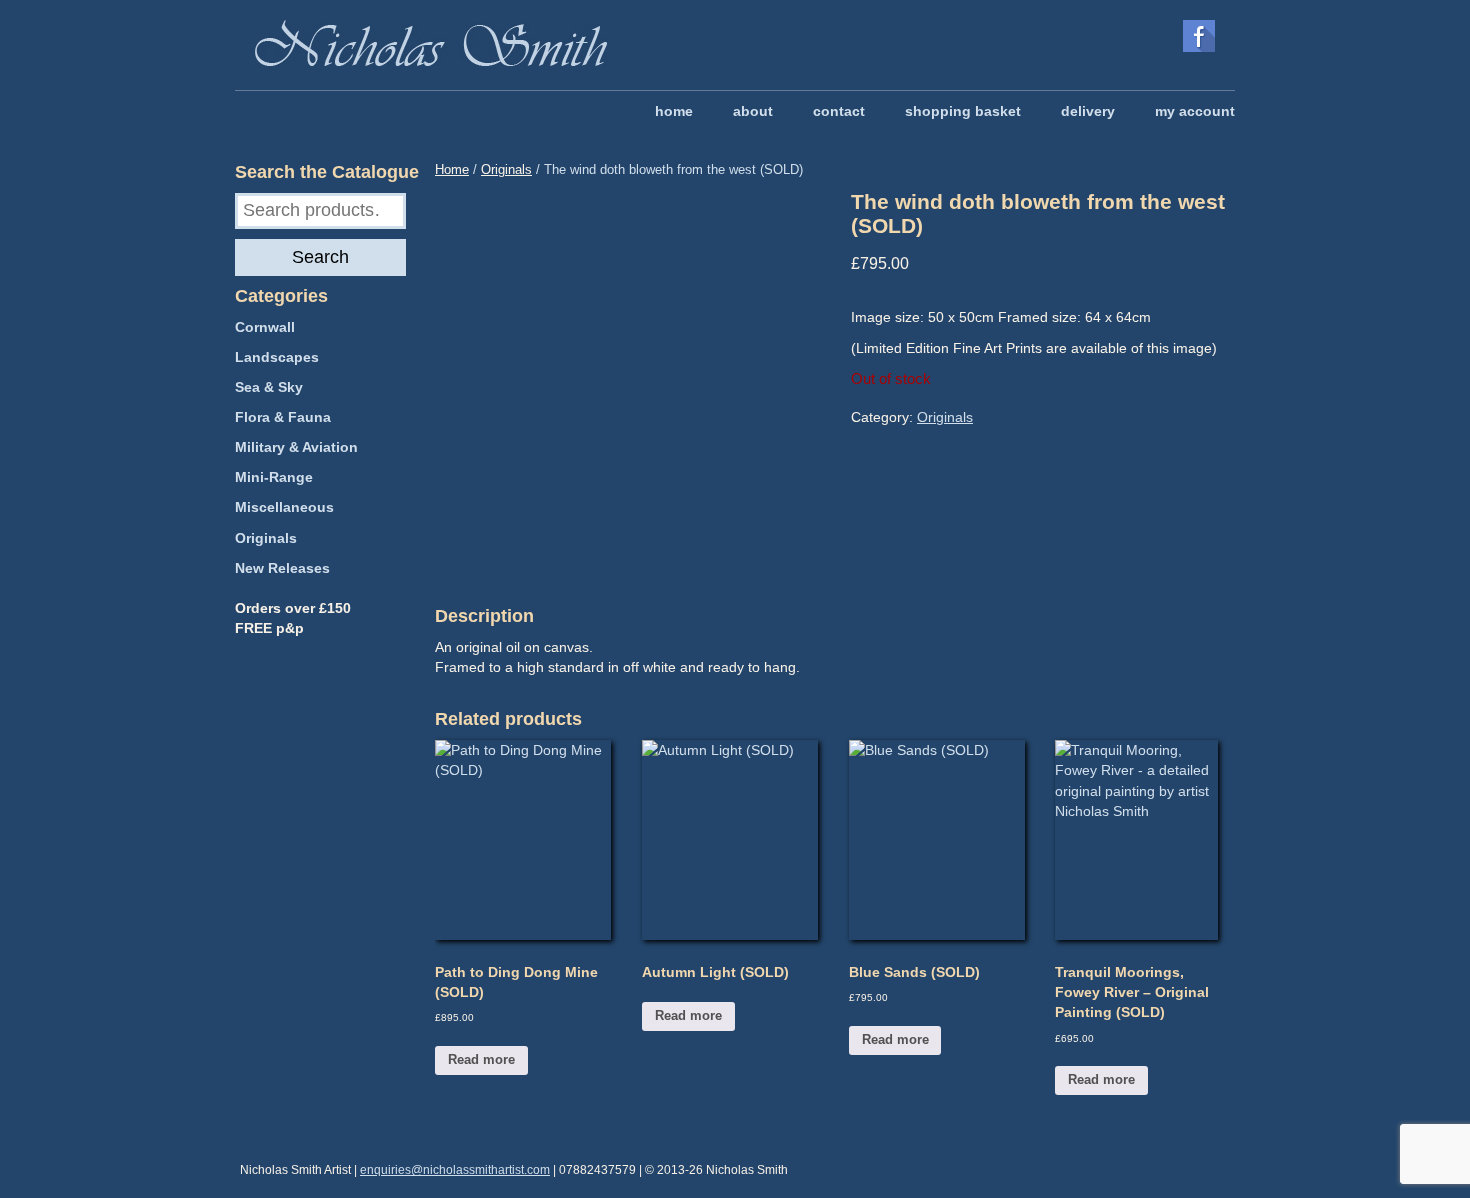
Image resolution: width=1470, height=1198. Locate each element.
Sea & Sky (269, 387)
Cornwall (265, 327)
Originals (506, 169)
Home (452, 169)
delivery (1088, 111)
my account (1195, 111)
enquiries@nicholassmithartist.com (455, 1170)
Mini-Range (274, 477)
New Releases (282, 568)
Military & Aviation (296, 447)
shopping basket (963, 111)
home (674, 111)
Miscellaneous (284, 507)
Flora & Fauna (283, 417)
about (753, 111)
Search (320, 257)
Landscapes (277, 357)
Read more (481, 1059)
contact (839, 111)
